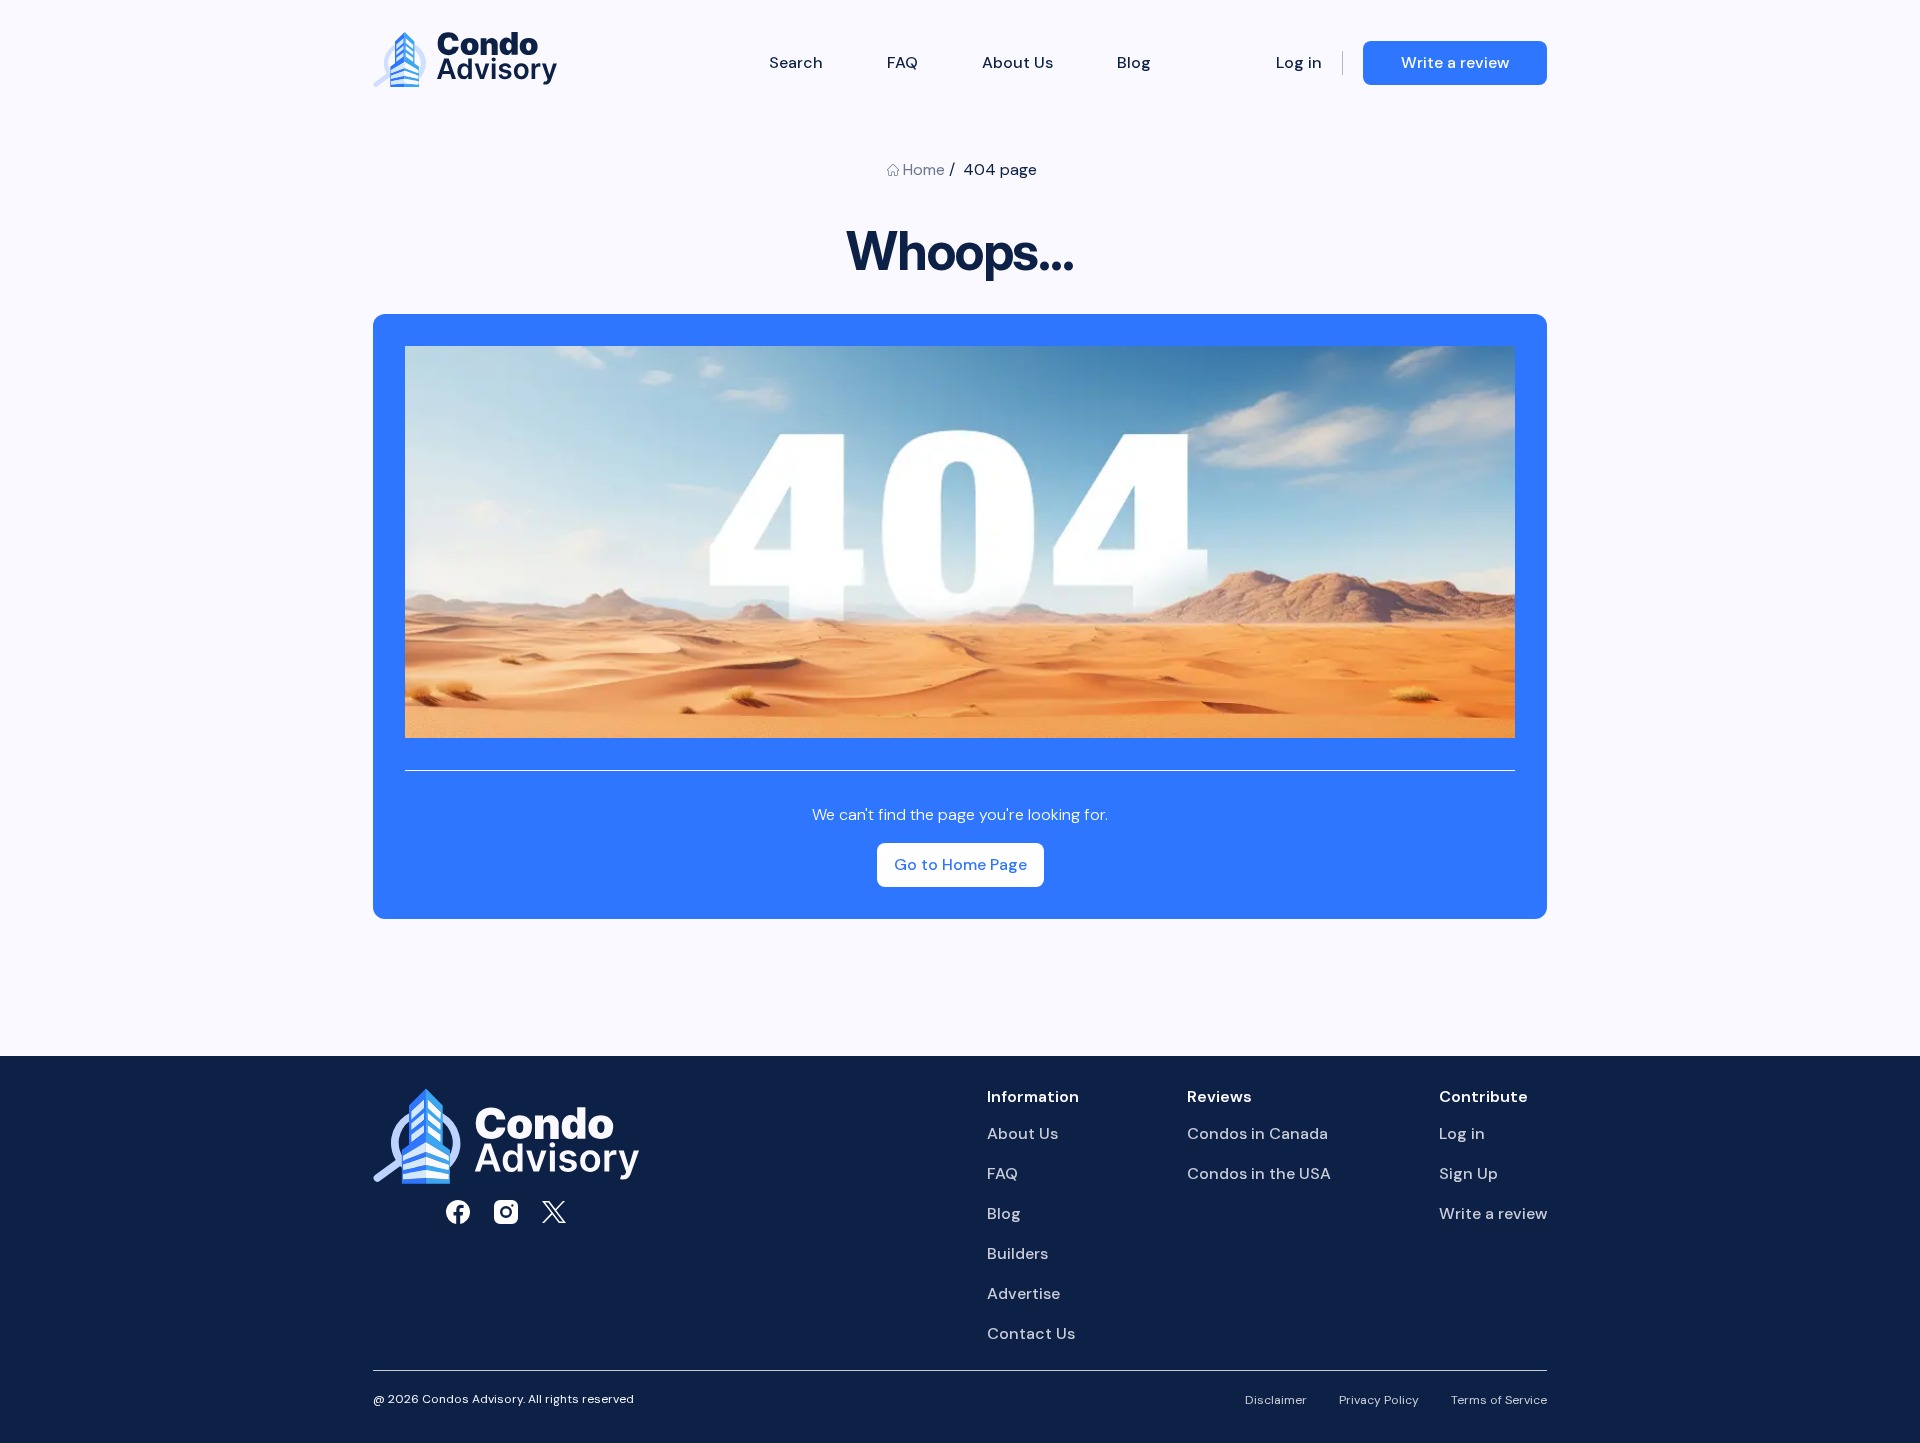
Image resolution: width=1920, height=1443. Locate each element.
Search (796, 63)
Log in (1299, 63)
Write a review (1493, 1213)
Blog (1134, 63)
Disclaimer (1276, 1401)
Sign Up (1468, 1173)
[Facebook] (458, 1212)
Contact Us (1031, 1333)
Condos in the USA (1259, 1173)
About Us (1017, 63)
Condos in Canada (1257, 1133)
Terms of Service (1499, 1401)
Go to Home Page (960, 864)
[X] (554, 1212)
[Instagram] (506, 1212)
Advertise (1023, 1293)
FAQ (902, 63)
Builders (1017, 1253)
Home (924, 169)
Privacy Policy (1379, 1401)
